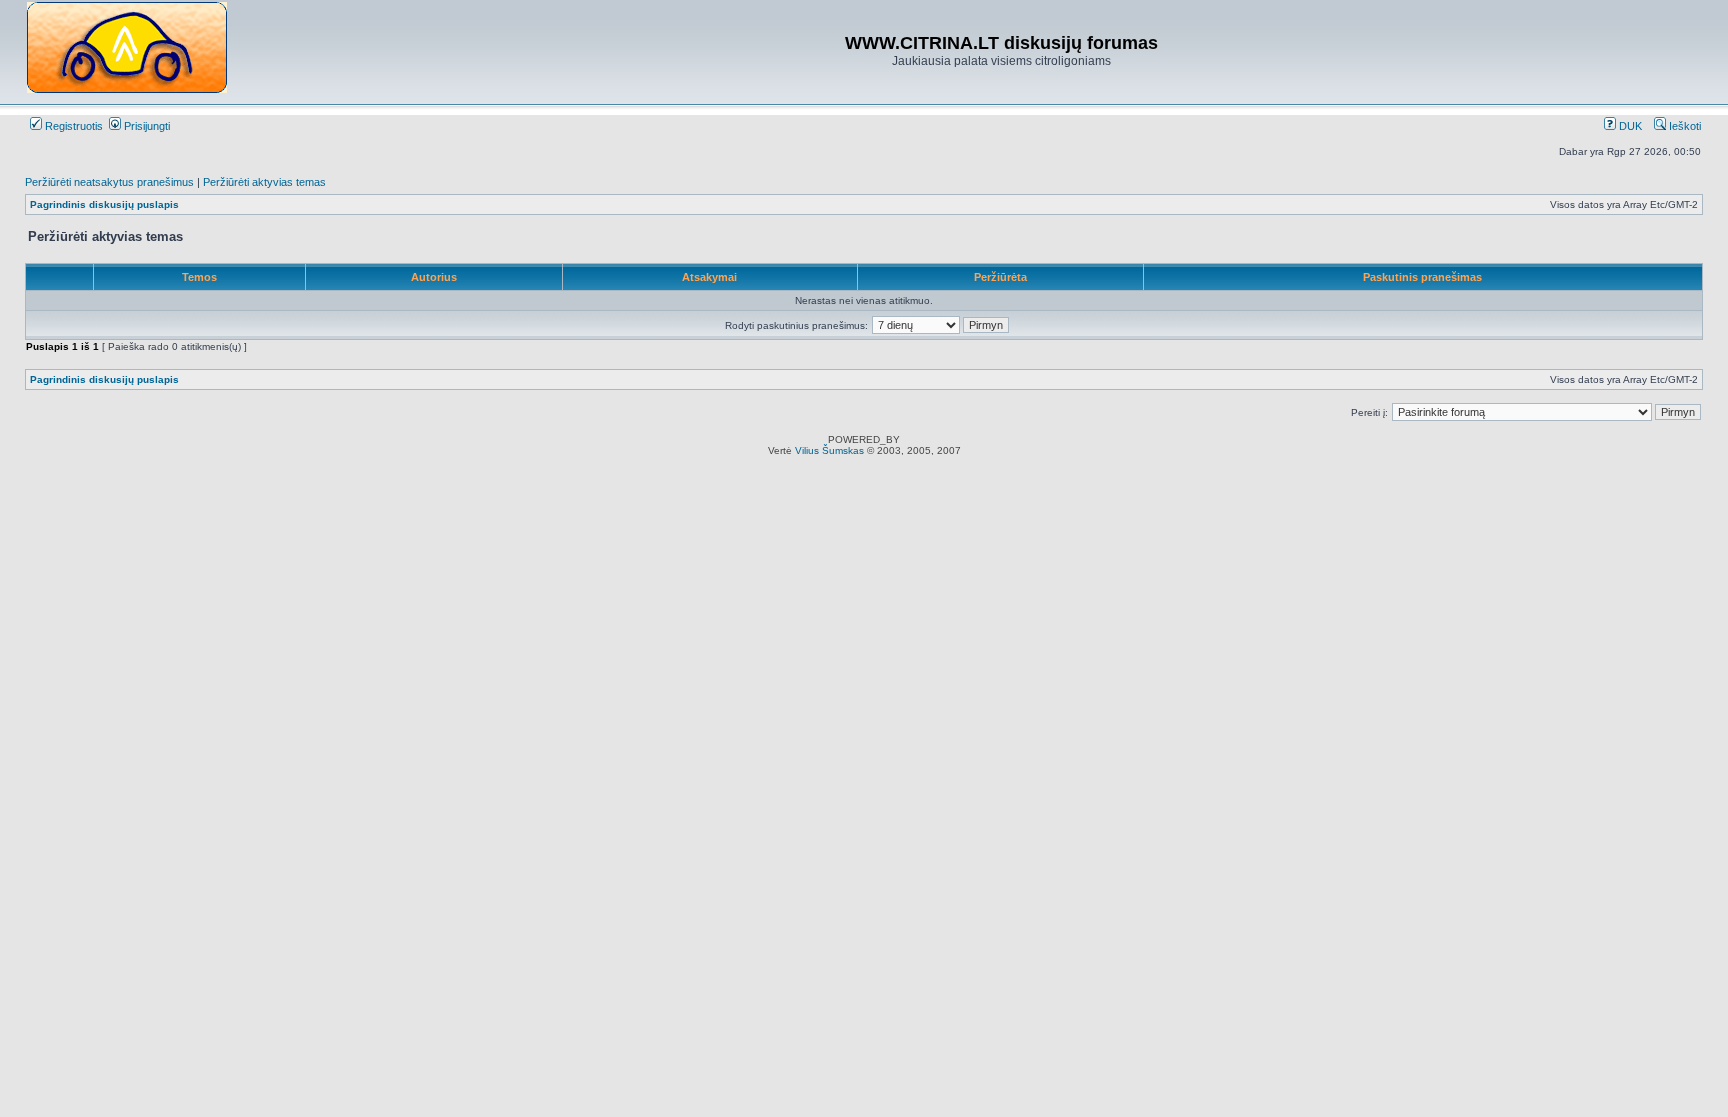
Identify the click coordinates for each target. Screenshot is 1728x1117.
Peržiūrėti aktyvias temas (264, 182)
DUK (1629, 126)
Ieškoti (1683, 126)
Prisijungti (145, 126)
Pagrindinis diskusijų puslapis (104, 204)
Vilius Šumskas (829, 450)
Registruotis (72, 126)
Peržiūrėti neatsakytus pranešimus (109, 182)
